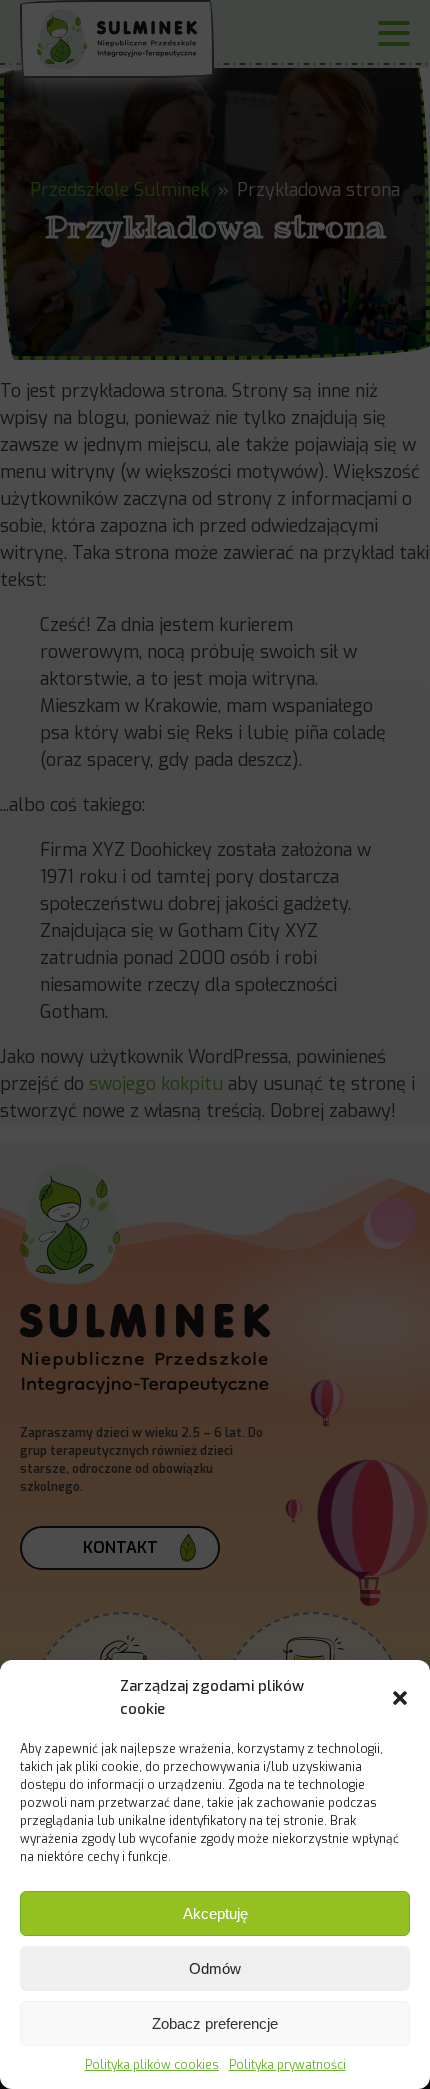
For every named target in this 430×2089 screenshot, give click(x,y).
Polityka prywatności (287, 2065)
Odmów (215, 1968)
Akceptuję (215, 1913)
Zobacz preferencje (215, 2023)
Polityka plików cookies (152, 2065)
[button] (400, 1698)
